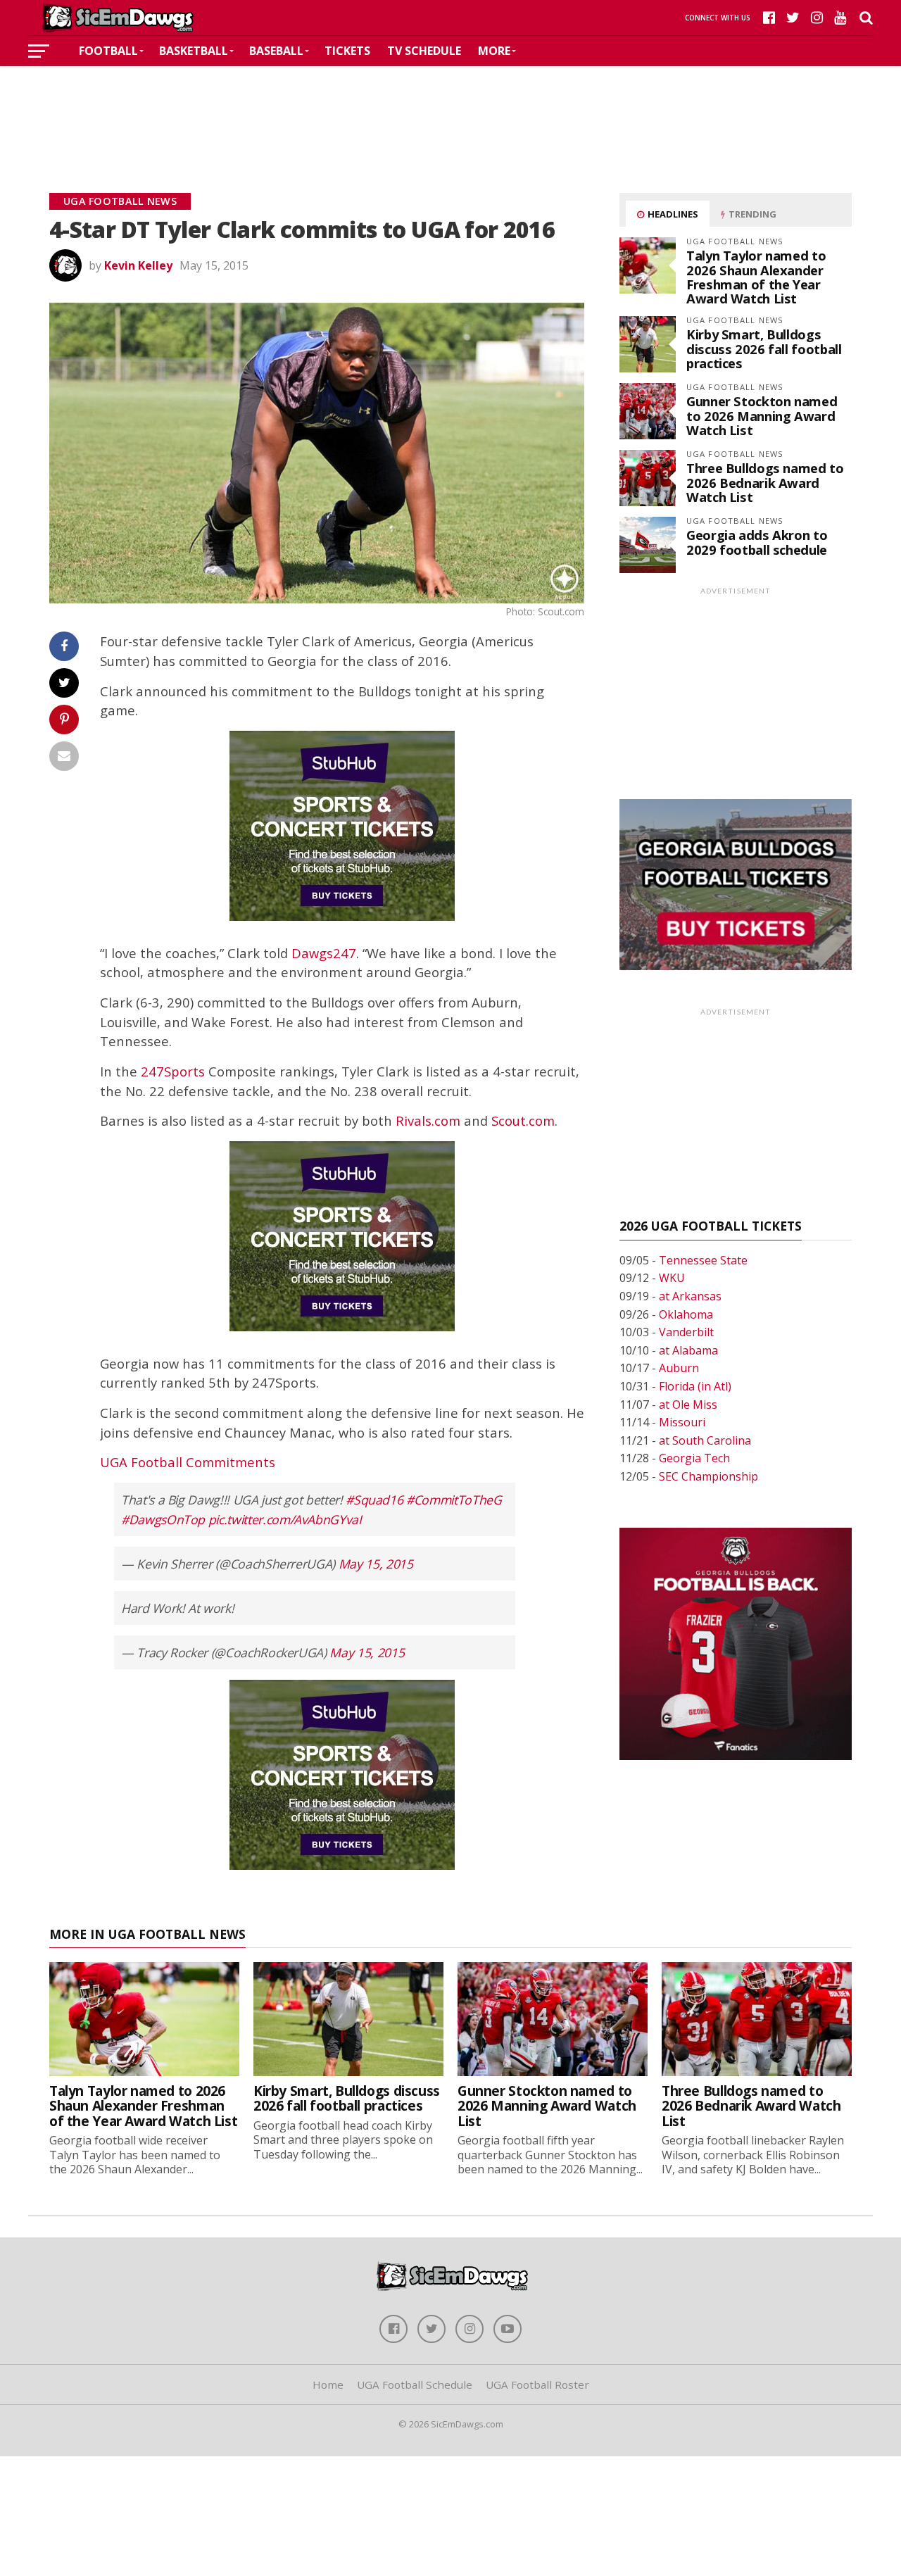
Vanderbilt (686, 1332)
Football (108, 51)
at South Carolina (705, 1440)
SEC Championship (708, 1476)
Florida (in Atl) (695, 1386)
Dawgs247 (324, 953)
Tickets (347, 51)
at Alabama (688, 1350)
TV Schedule (424, 51)
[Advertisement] (450, 108)
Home (328, 2385)
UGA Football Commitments (188, 1462)
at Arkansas (690, 1296)
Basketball (194, 51)
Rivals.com (428, 1120)
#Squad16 (374, 1500)
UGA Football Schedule (415, 2385)
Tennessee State (703, 1260)
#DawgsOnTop (163, 1519)
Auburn (679, 1368)
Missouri (682, 1422)
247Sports (173, 1071)
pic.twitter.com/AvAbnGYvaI (285, 1519)
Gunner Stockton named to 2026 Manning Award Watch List (762, 415)
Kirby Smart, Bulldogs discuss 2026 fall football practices (764, 348)
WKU (672, 1278)
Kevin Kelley (138, 265)
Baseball (276, 51)
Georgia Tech (694, 1458)
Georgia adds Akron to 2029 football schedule (757, 542)
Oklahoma (686, 1314)
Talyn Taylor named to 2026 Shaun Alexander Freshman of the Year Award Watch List (756, 277)
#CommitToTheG (454, 1500)
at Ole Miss (688, 1405)
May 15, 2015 (376, 1564)
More (494, 51)
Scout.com (523, 1120)
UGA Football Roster (537, 2385)
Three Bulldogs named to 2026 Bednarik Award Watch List (765, 482)
